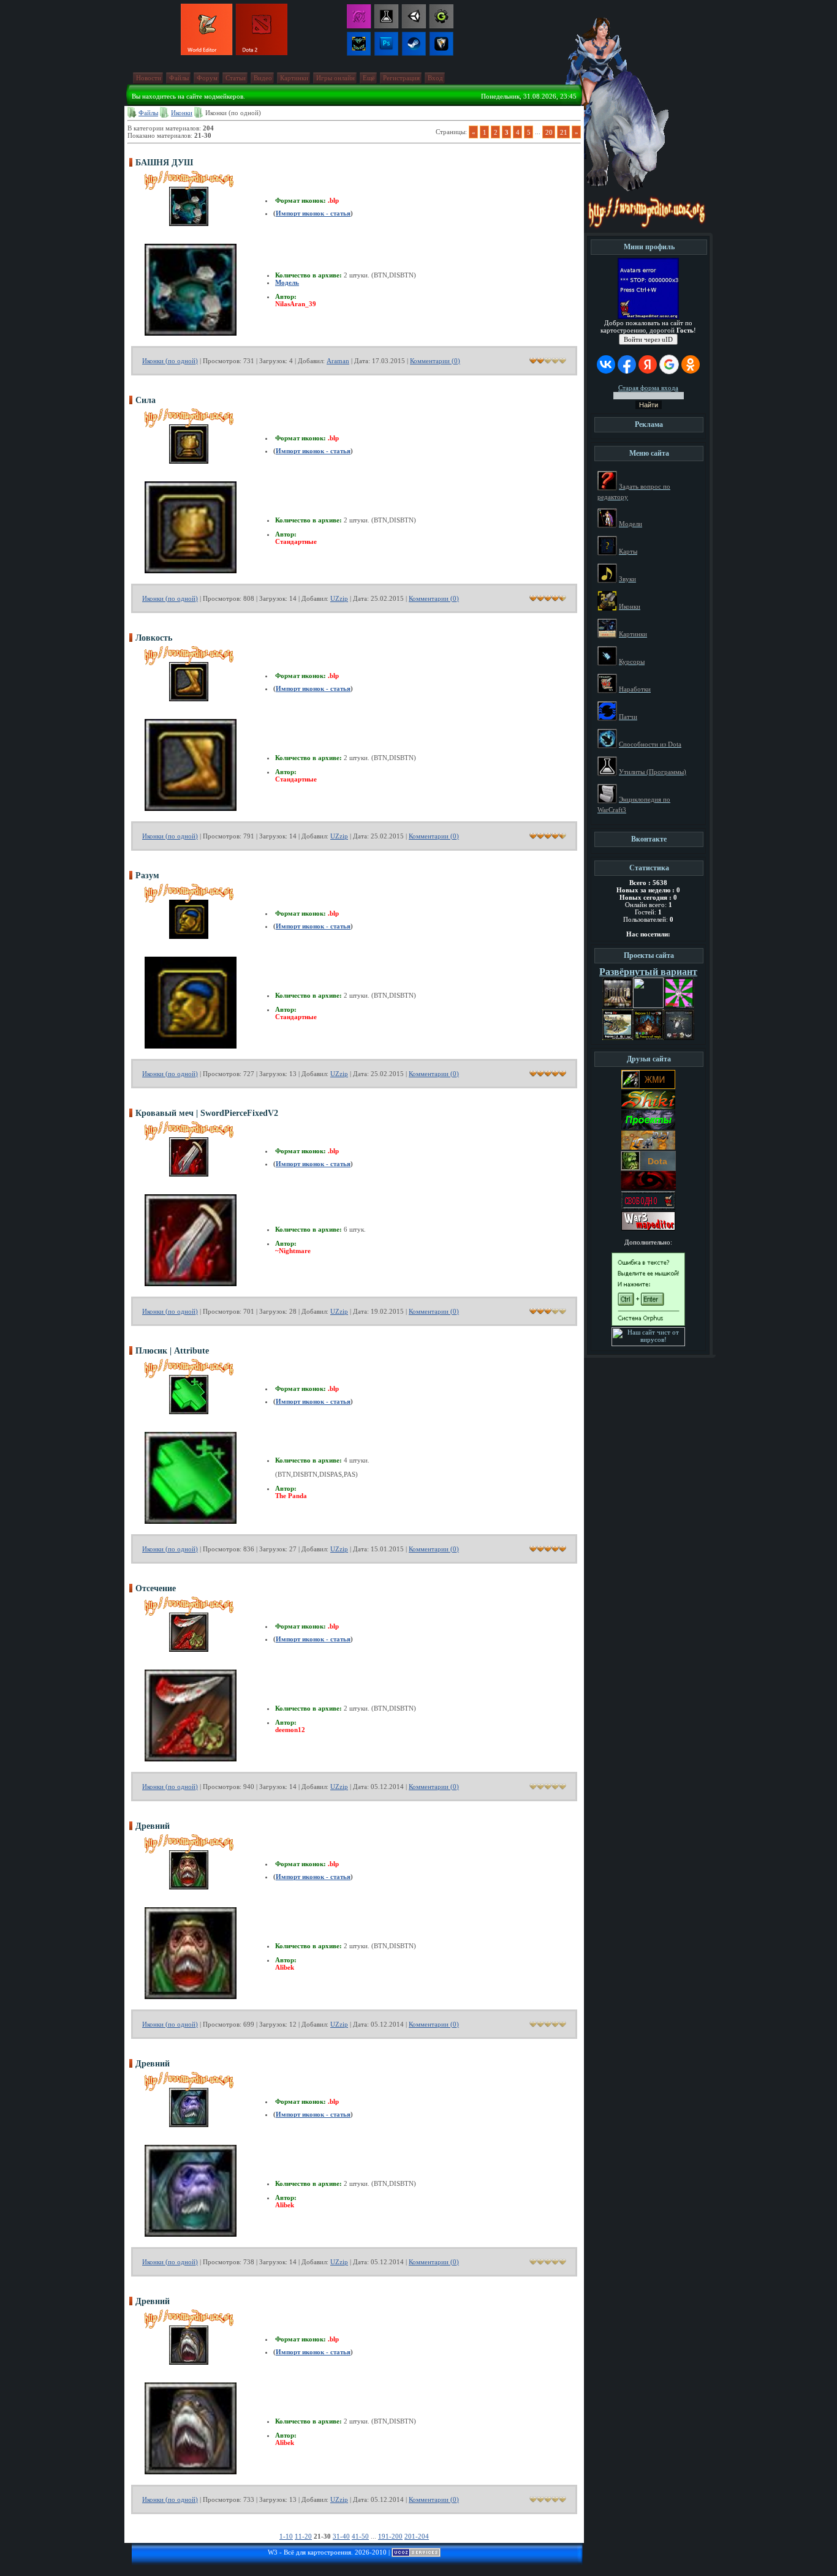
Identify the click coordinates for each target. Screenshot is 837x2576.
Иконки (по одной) (170, 361)
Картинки (294, 78)
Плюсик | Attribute (172, 1351)
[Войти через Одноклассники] (691, 364)
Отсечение (156, 1588)
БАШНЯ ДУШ (164, 163)
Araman (338, 361)
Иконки (182, 113)
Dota (657, 1161)
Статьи (236, 78)
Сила (146, 400)
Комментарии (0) (435, 361)
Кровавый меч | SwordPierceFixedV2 (207, 1113)
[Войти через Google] (669, 364)
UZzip (339, 598)
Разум (147, 876)
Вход (435, 78)
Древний (153, 1826)
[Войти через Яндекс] (648, 364)
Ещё (369, 78)
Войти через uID (648, 339)
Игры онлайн (335, 78)
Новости (149, 78)
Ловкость (154, 638)
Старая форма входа (648, 388)
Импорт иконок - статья (313, 213)
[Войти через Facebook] (627, 364)
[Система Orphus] (648, 1324)
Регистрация (401, 78)
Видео (263, 78)
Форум (207, 78)
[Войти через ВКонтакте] (606, 364)
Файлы (179, 78)
